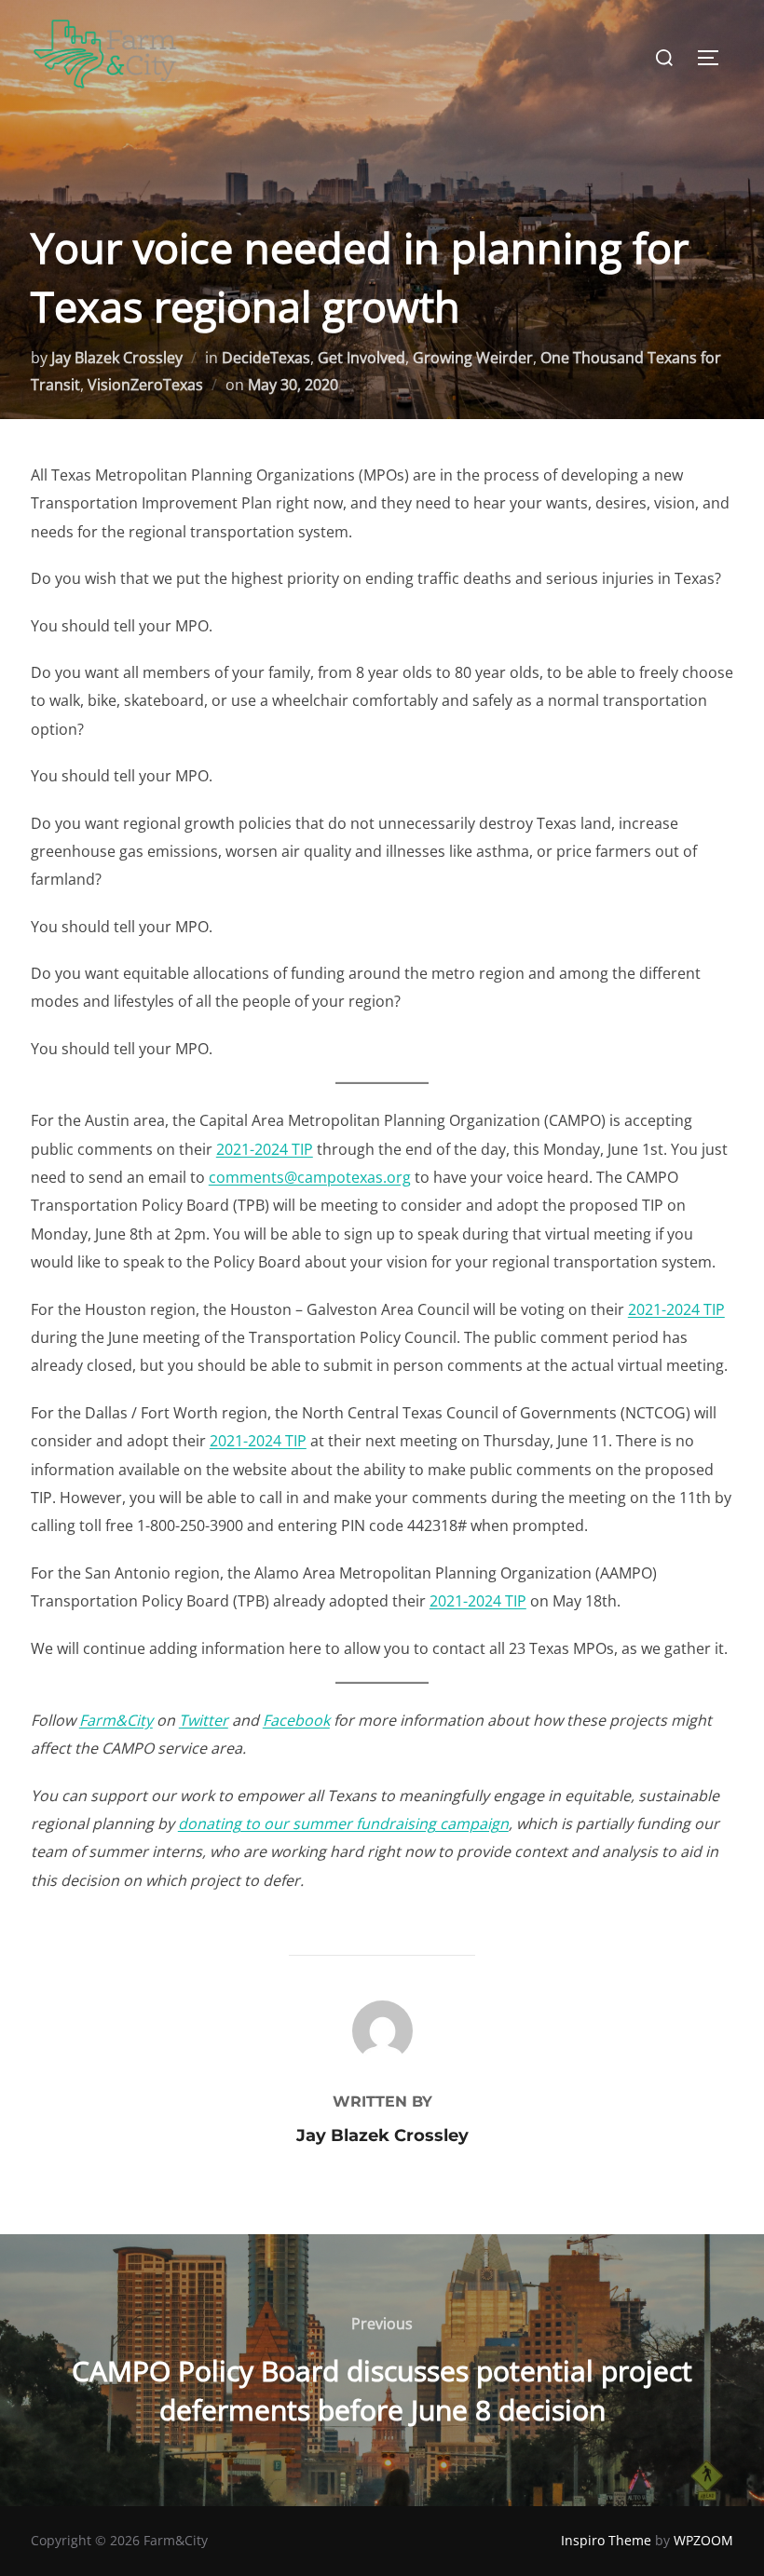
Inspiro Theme (606, 2540)
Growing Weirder (473, 358)
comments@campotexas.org (310, 1177)
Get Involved (362, 358)
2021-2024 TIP (265, 1149)
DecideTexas (266, 358)
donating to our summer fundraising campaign (343, 1824)
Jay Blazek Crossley (117, 358)
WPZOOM (703, 2540)
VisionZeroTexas (145, 385)
